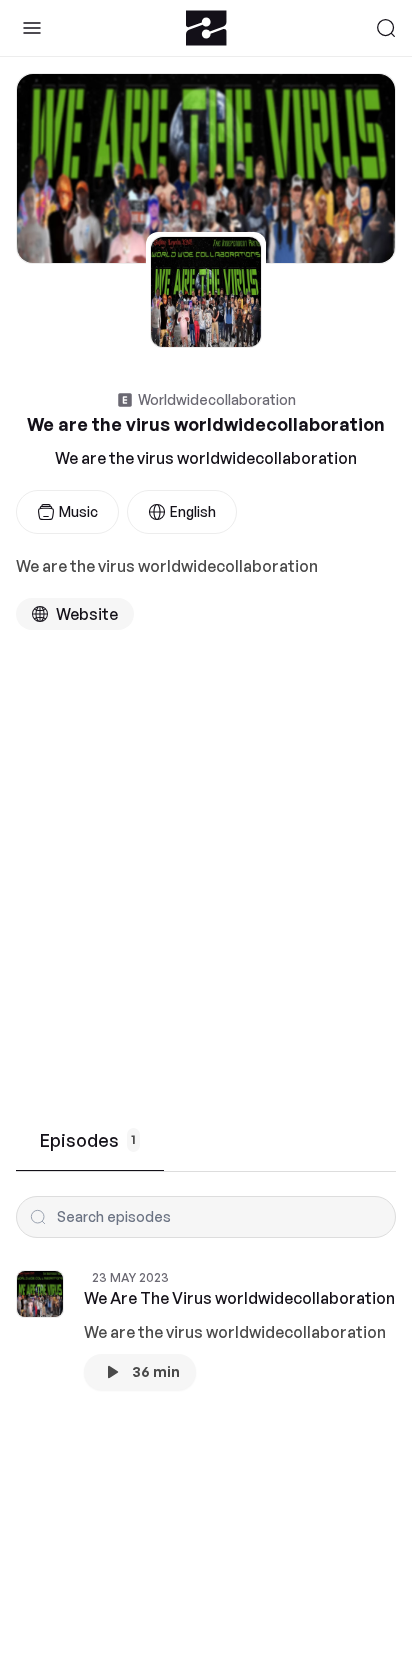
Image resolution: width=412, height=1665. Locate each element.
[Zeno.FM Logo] (206, 28)
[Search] (386, 28)
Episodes (88, 1140)
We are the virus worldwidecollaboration (206, 458)
